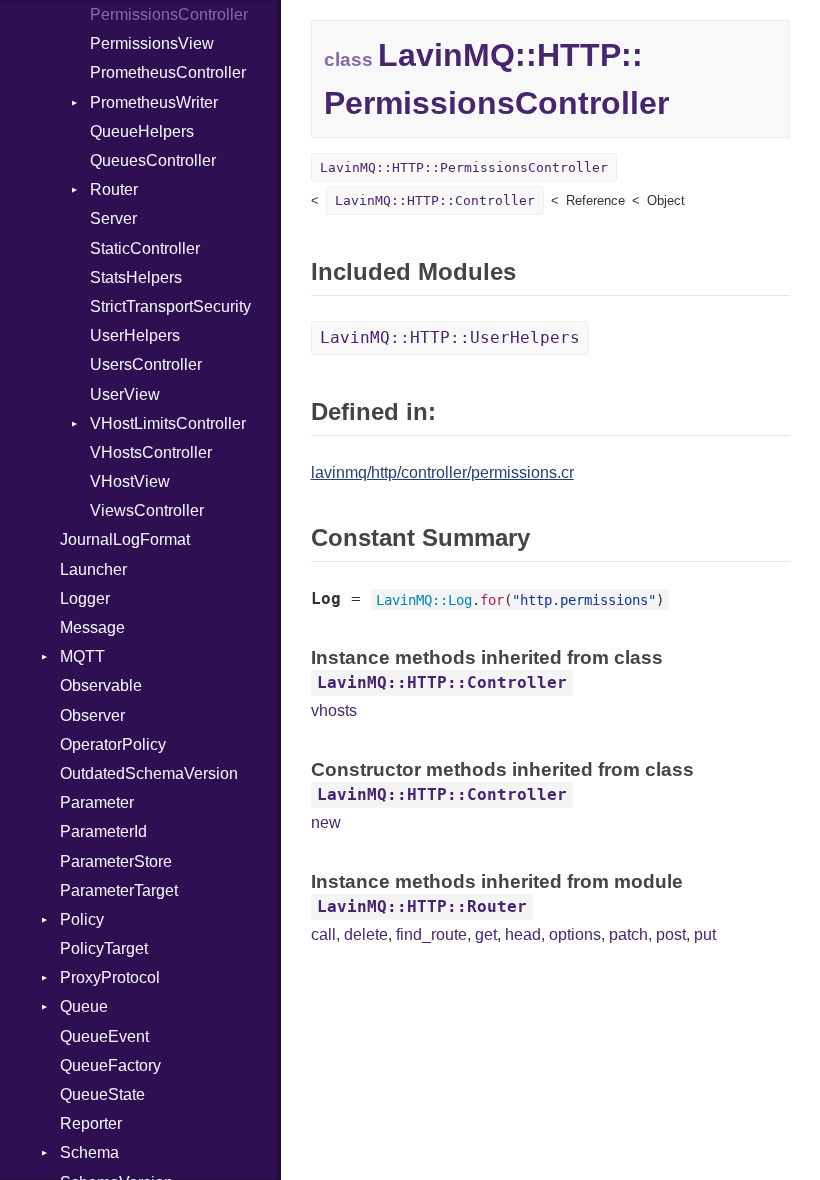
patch (628, 934)
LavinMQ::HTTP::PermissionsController (464, 167)
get (486, 934)
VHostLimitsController (168, 423)
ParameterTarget (119, 890)
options (575, 934)
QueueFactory (110, 1065)
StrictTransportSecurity (170, 306)
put (705, 934)
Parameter (97, 802)
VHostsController (151, 452)
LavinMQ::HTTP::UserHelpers (450, 337)
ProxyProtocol (110, 977)
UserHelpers (135, 335)
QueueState (102, 1094)
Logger (85, 598)
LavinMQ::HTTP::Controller (435, 200)
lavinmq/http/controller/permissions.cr (442, 472)
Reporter (91, 1123)
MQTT (82, 656)
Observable (101, 685)
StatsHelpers (136, 277)
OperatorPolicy (113, 744)
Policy (82, 919)
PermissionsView (152, 43)
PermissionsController (169, 14)
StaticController (145, 248)
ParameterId (103, 831)
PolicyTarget (104, 948)
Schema (89, 1152)
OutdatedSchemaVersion (149, 773)
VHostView (130, 481)
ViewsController (147, 510)
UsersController (146, 364)
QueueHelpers (142, 131)
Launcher (93, 569)
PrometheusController (168, 72)
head (523, 934)
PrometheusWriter (154, 102)
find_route (431, 934)
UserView (125, 394)
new (326, 822)
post (671, 934)
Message (92, 627)
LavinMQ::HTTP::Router (422, 906)
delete (366, 934)
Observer (92, 715)
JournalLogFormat (125, 539)
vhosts (334, 710)
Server (113, 218)
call (323, 934)
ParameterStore (116, 861)
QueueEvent (104, 1036)
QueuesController (153, 160)
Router (114, 189)
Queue (84, 1006)
